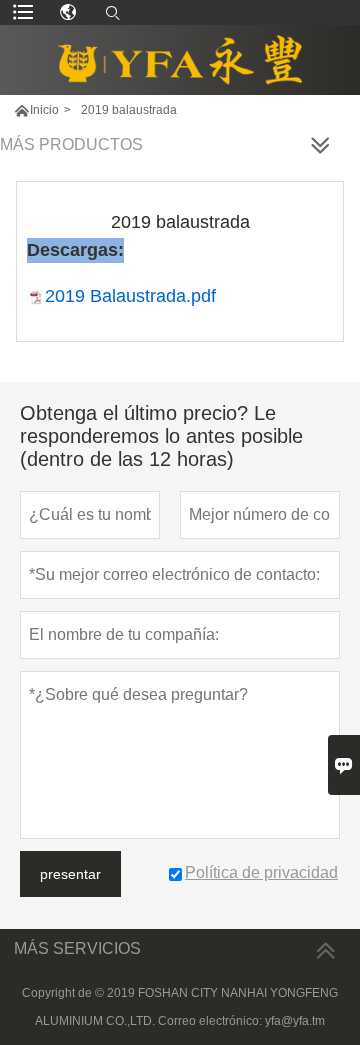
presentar (70, 874)
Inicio (44, 110)
